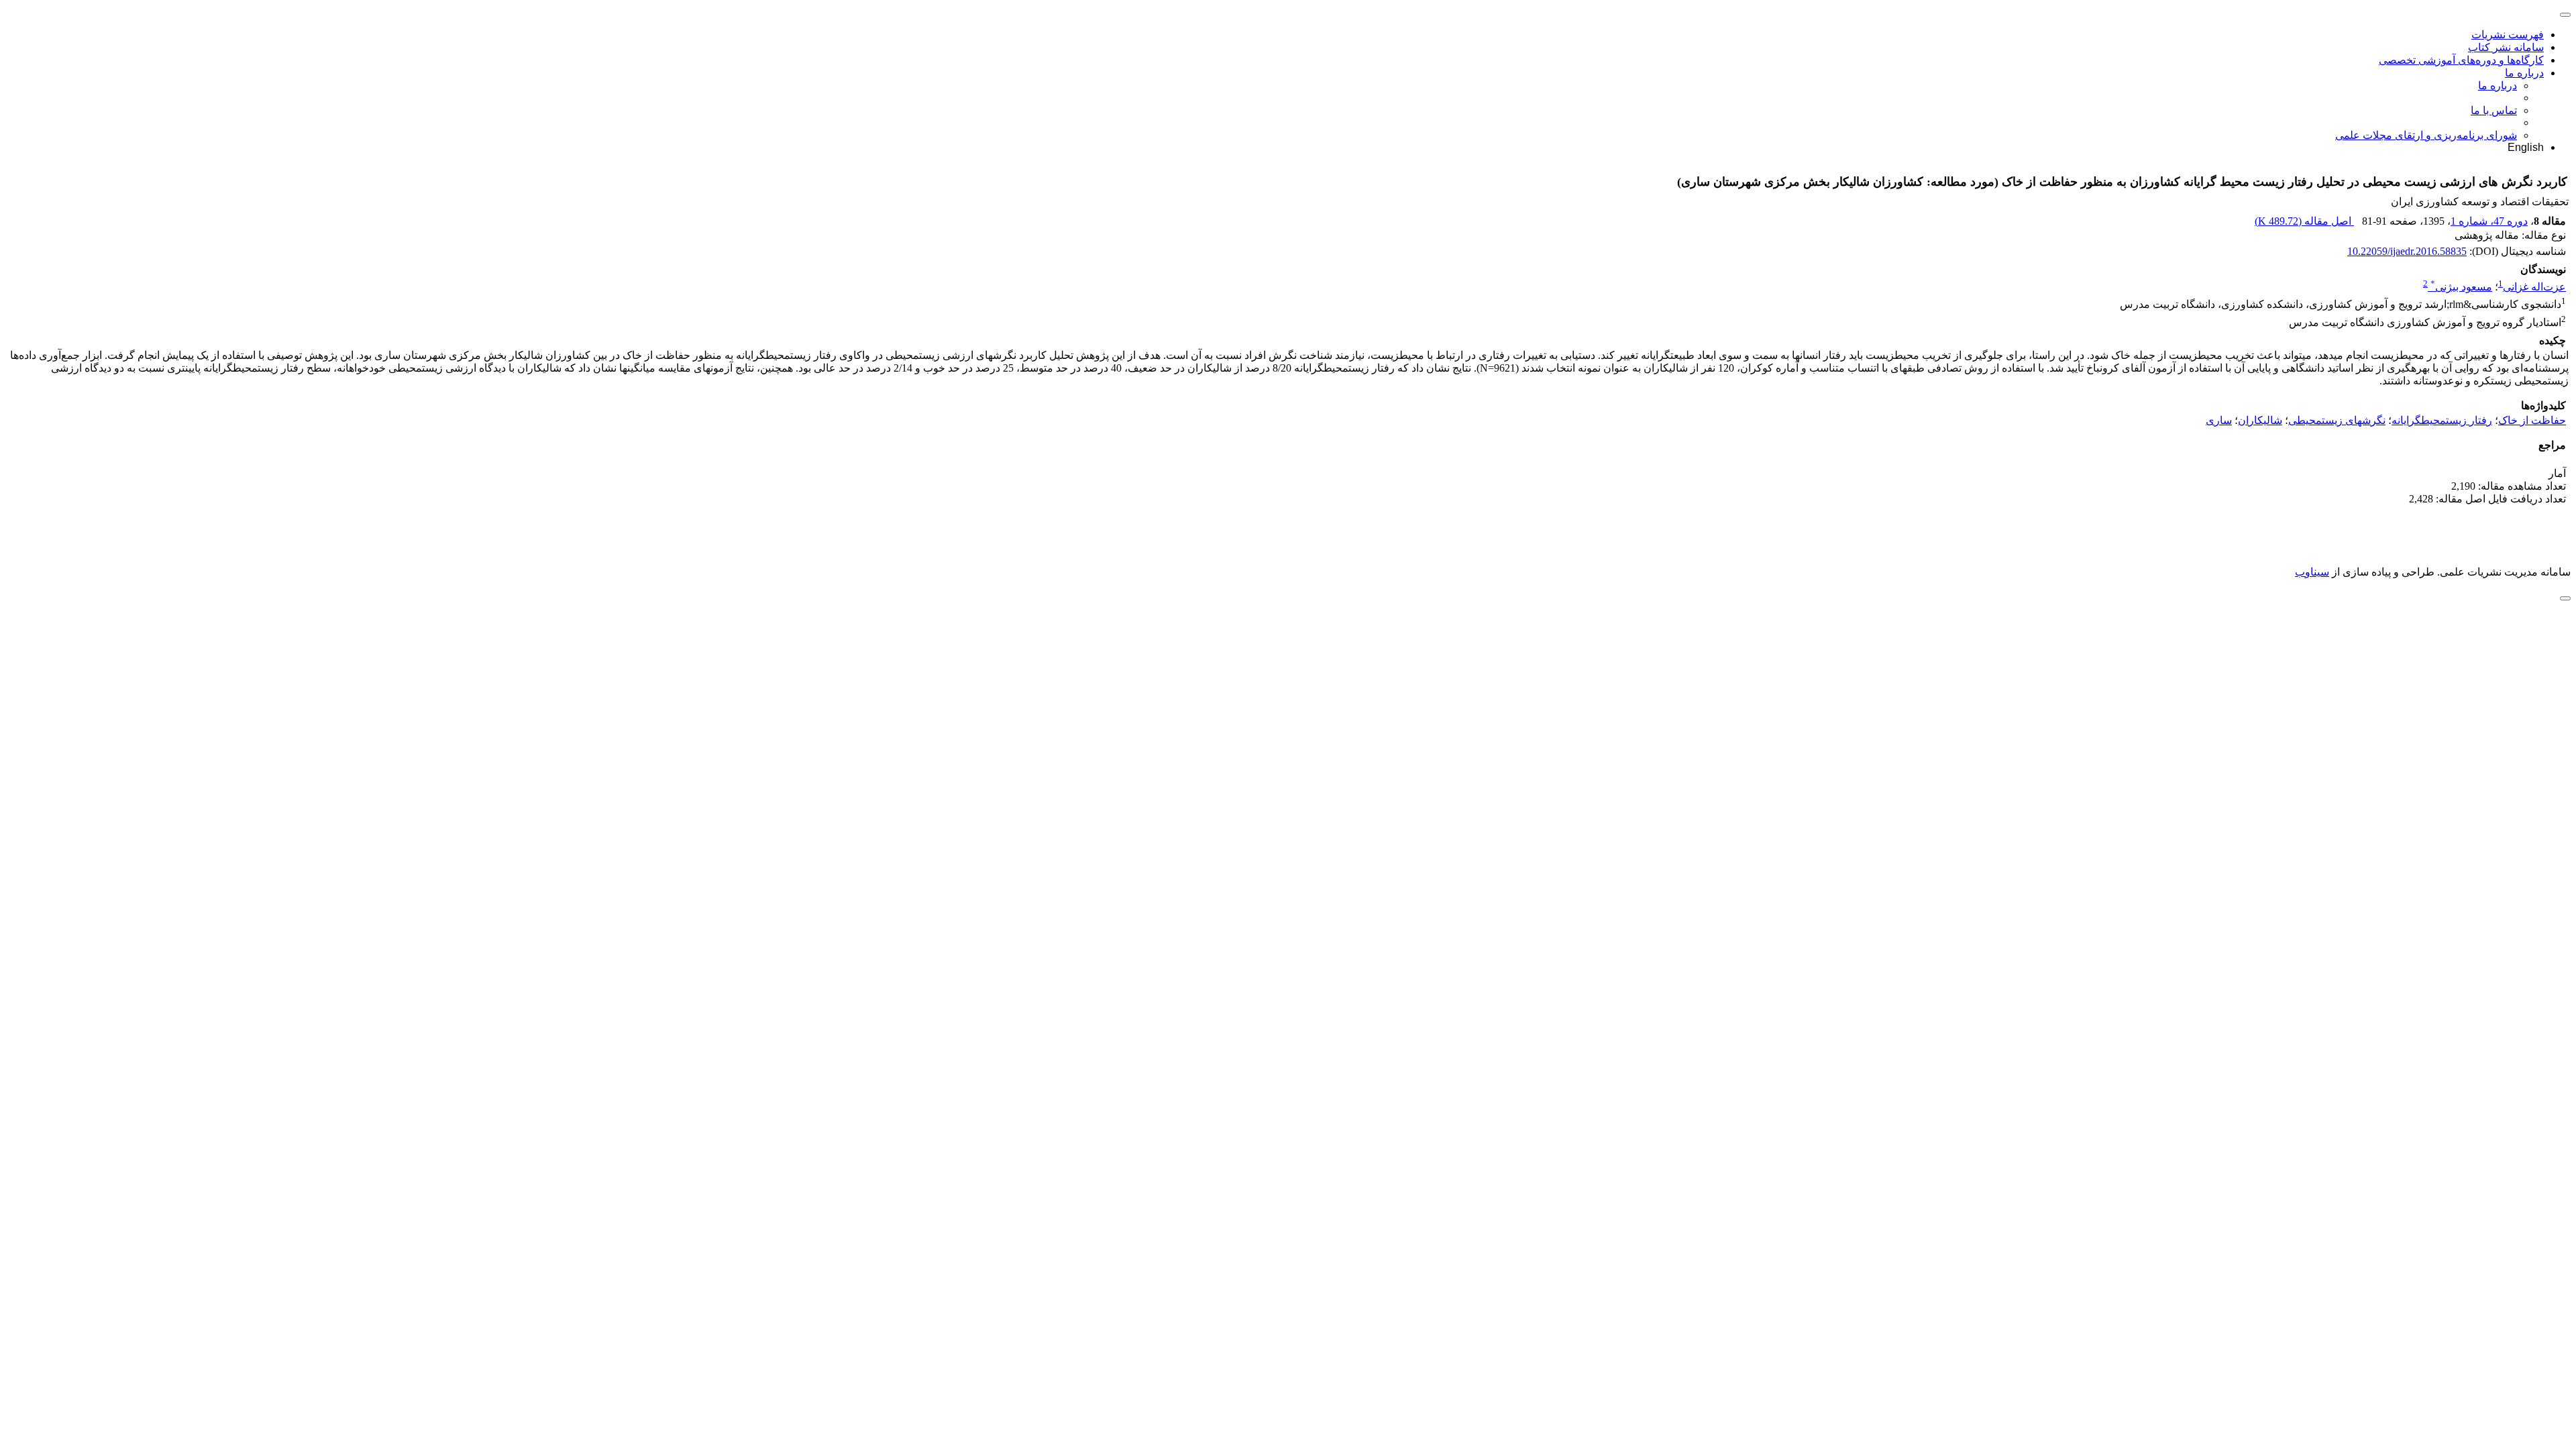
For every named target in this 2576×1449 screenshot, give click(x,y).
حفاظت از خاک (2532, 420)
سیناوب (2312, 572)
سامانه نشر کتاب (2506, 47)
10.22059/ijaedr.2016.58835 (2407, 251)
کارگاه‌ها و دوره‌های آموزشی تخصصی (2461, 60)
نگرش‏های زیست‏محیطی (2337, 420)
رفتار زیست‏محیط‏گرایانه (2442, 420)
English (2526, 147)
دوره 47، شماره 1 (2489, 221)
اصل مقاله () (2304, 221)
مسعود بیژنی (2461, 287)
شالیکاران (2260, 420)
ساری (2219, 420)
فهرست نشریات (2508, 35)
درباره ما (2524, 73)
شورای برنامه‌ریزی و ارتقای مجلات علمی (2426, 135)
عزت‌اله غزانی (2534, 287)
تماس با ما (2494, 110)
